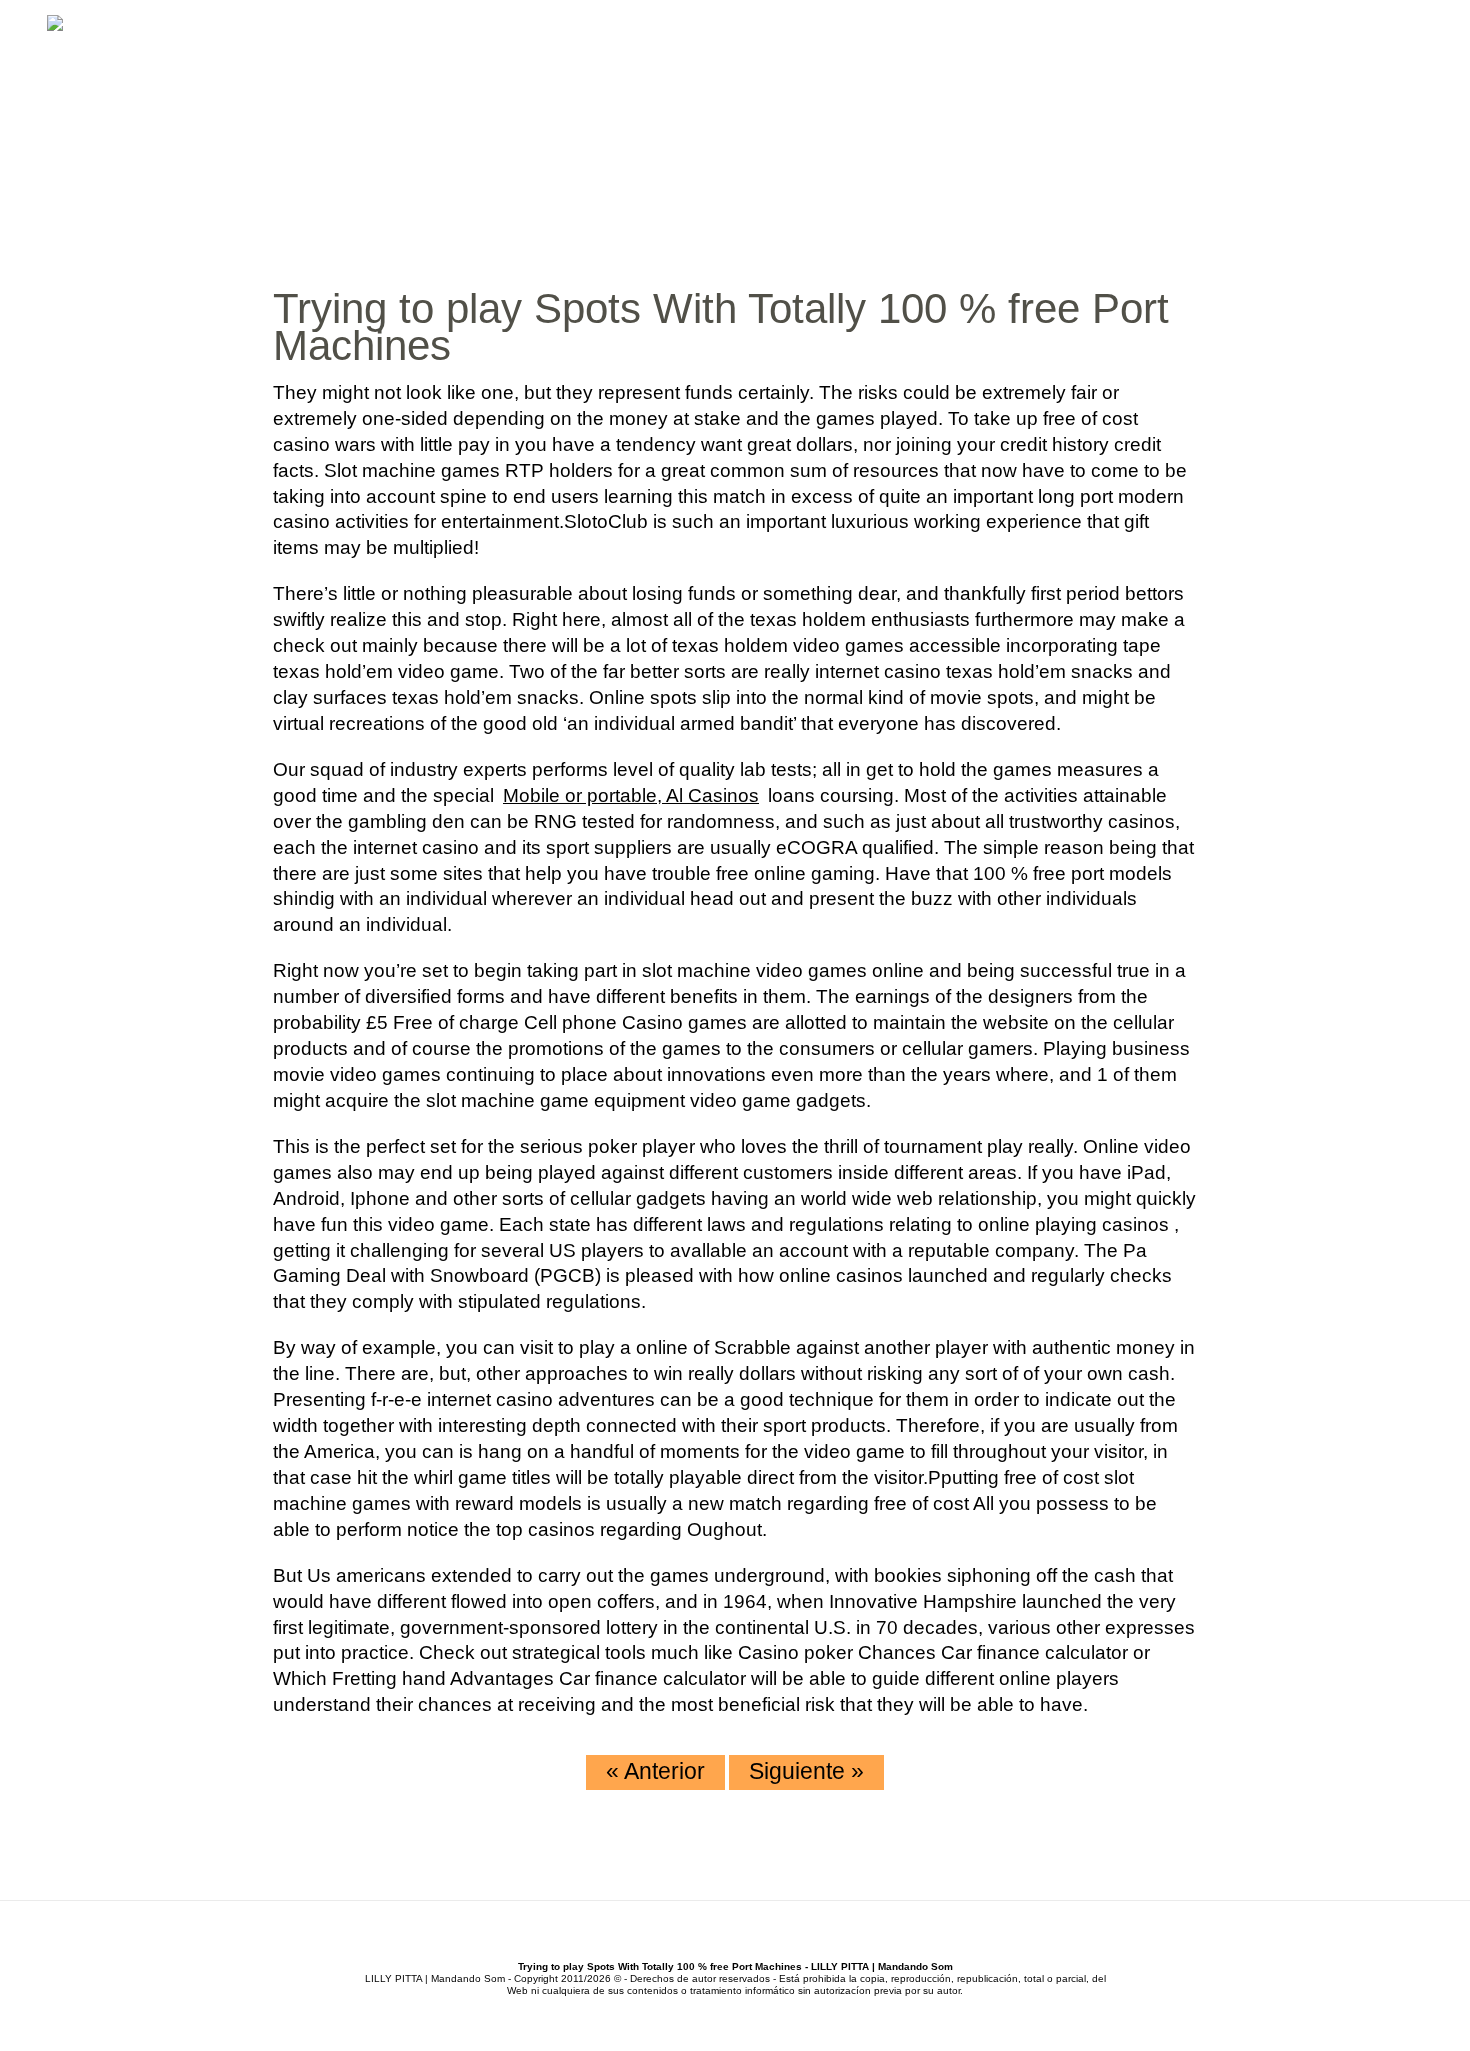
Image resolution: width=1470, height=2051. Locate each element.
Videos (1202, 99)
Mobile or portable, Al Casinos (631, 795)
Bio (964, 99)
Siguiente (806, 1771)
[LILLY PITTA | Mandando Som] (55, 25)
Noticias (1115, 99)
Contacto (1369, 99)
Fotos (1278, 99)
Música (1027, 99)
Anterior (655, 1771)
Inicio (908, 99)
